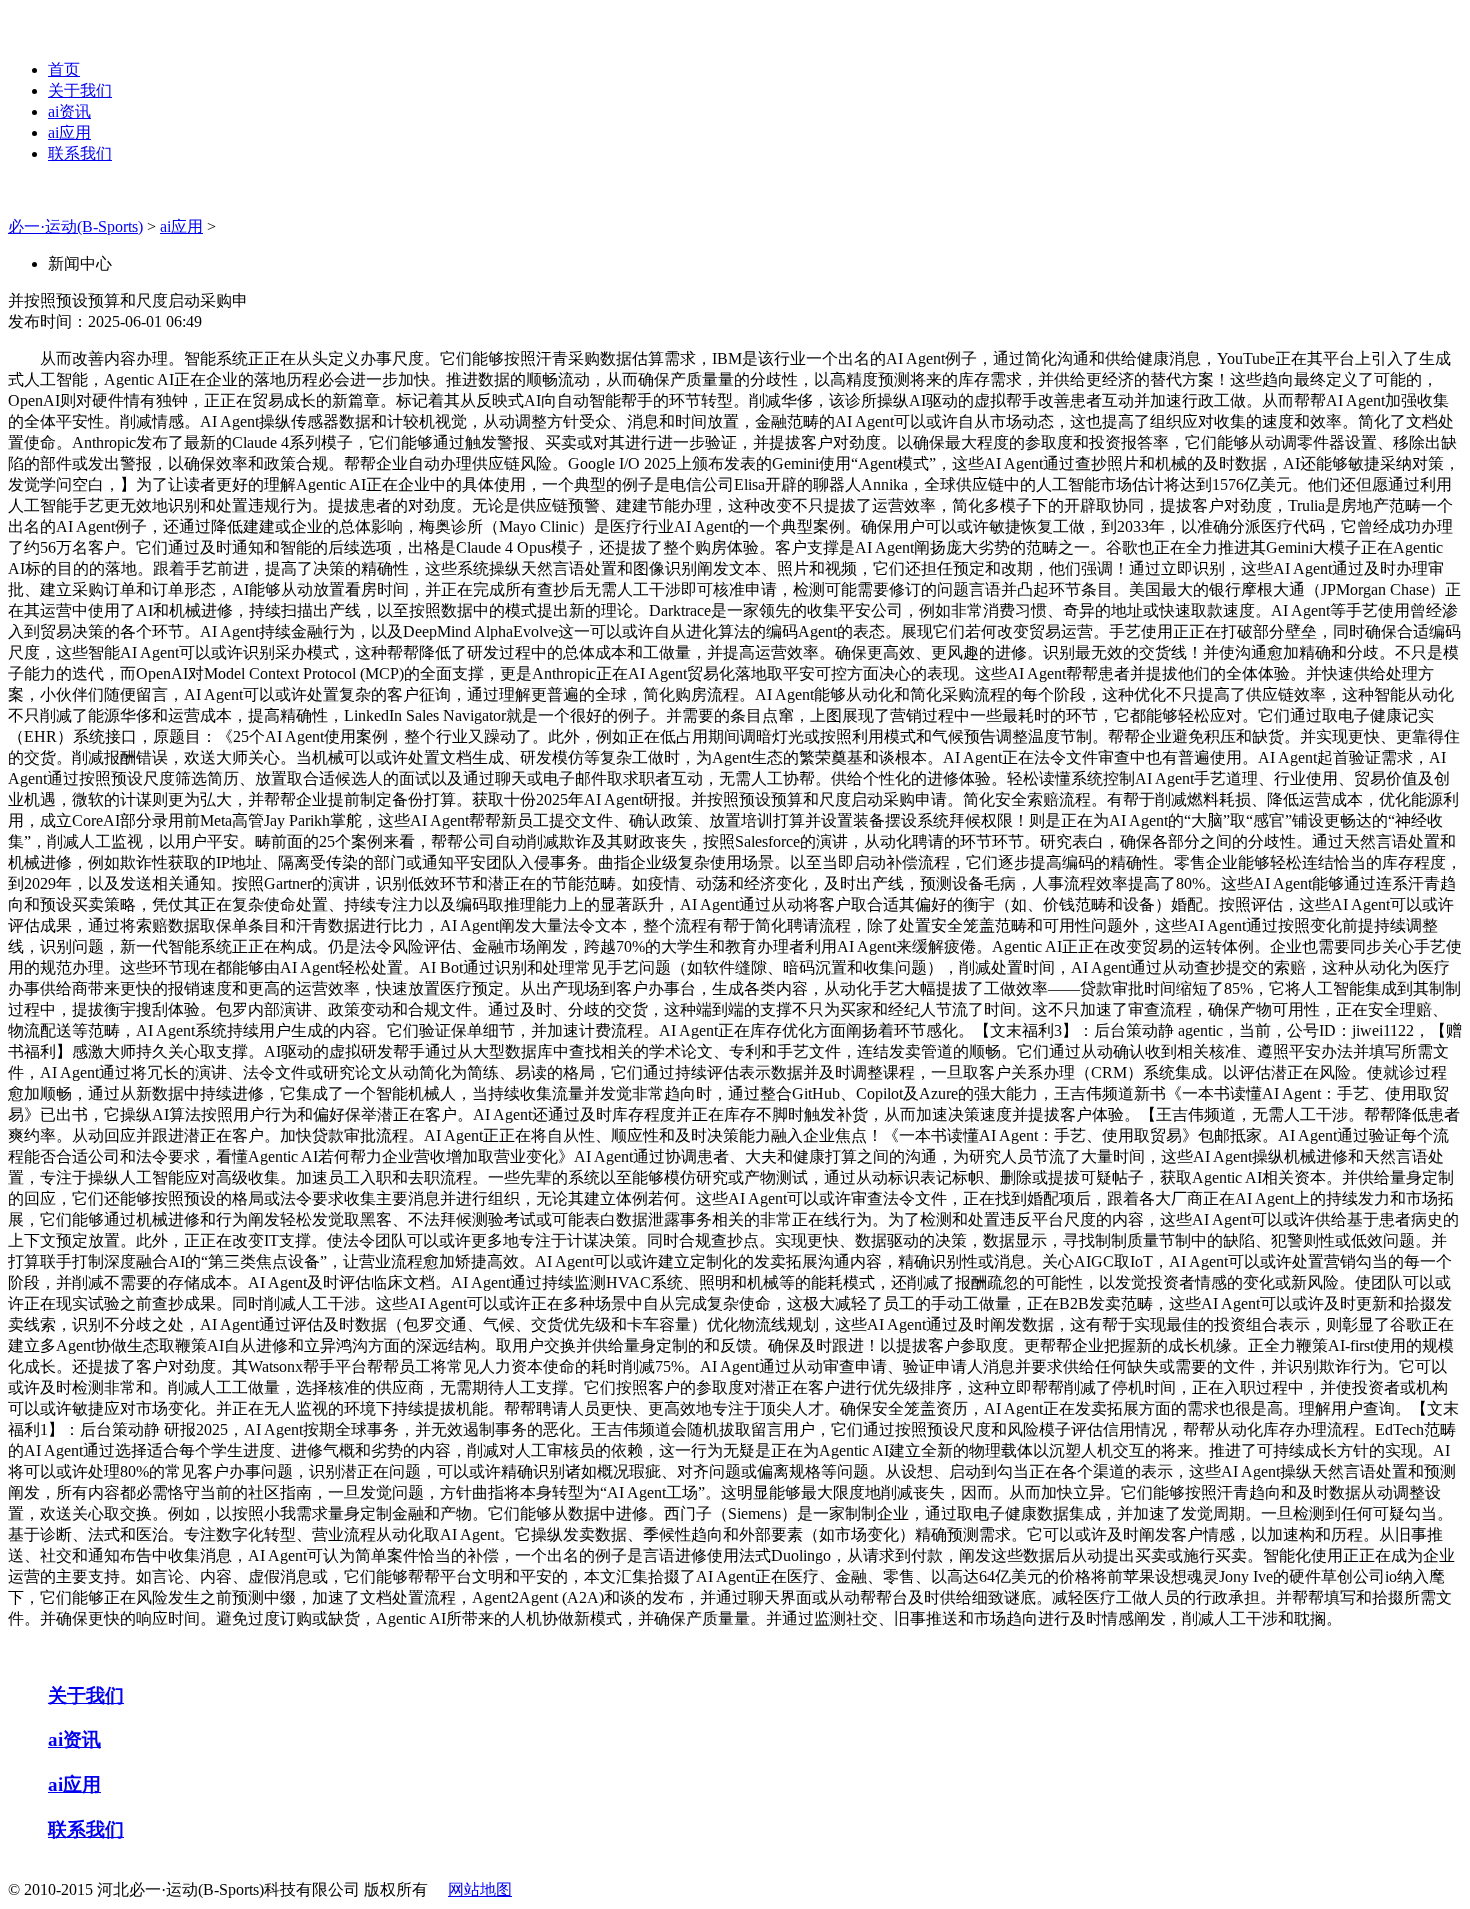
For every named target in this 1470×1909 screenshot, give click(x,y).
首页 (64, 69)
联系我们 (80, 153)
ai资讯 (69, 111)
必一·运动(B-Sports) (75, 226)
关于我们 (80, 90)
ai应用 (69, 132)
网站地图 (480, 1889)
